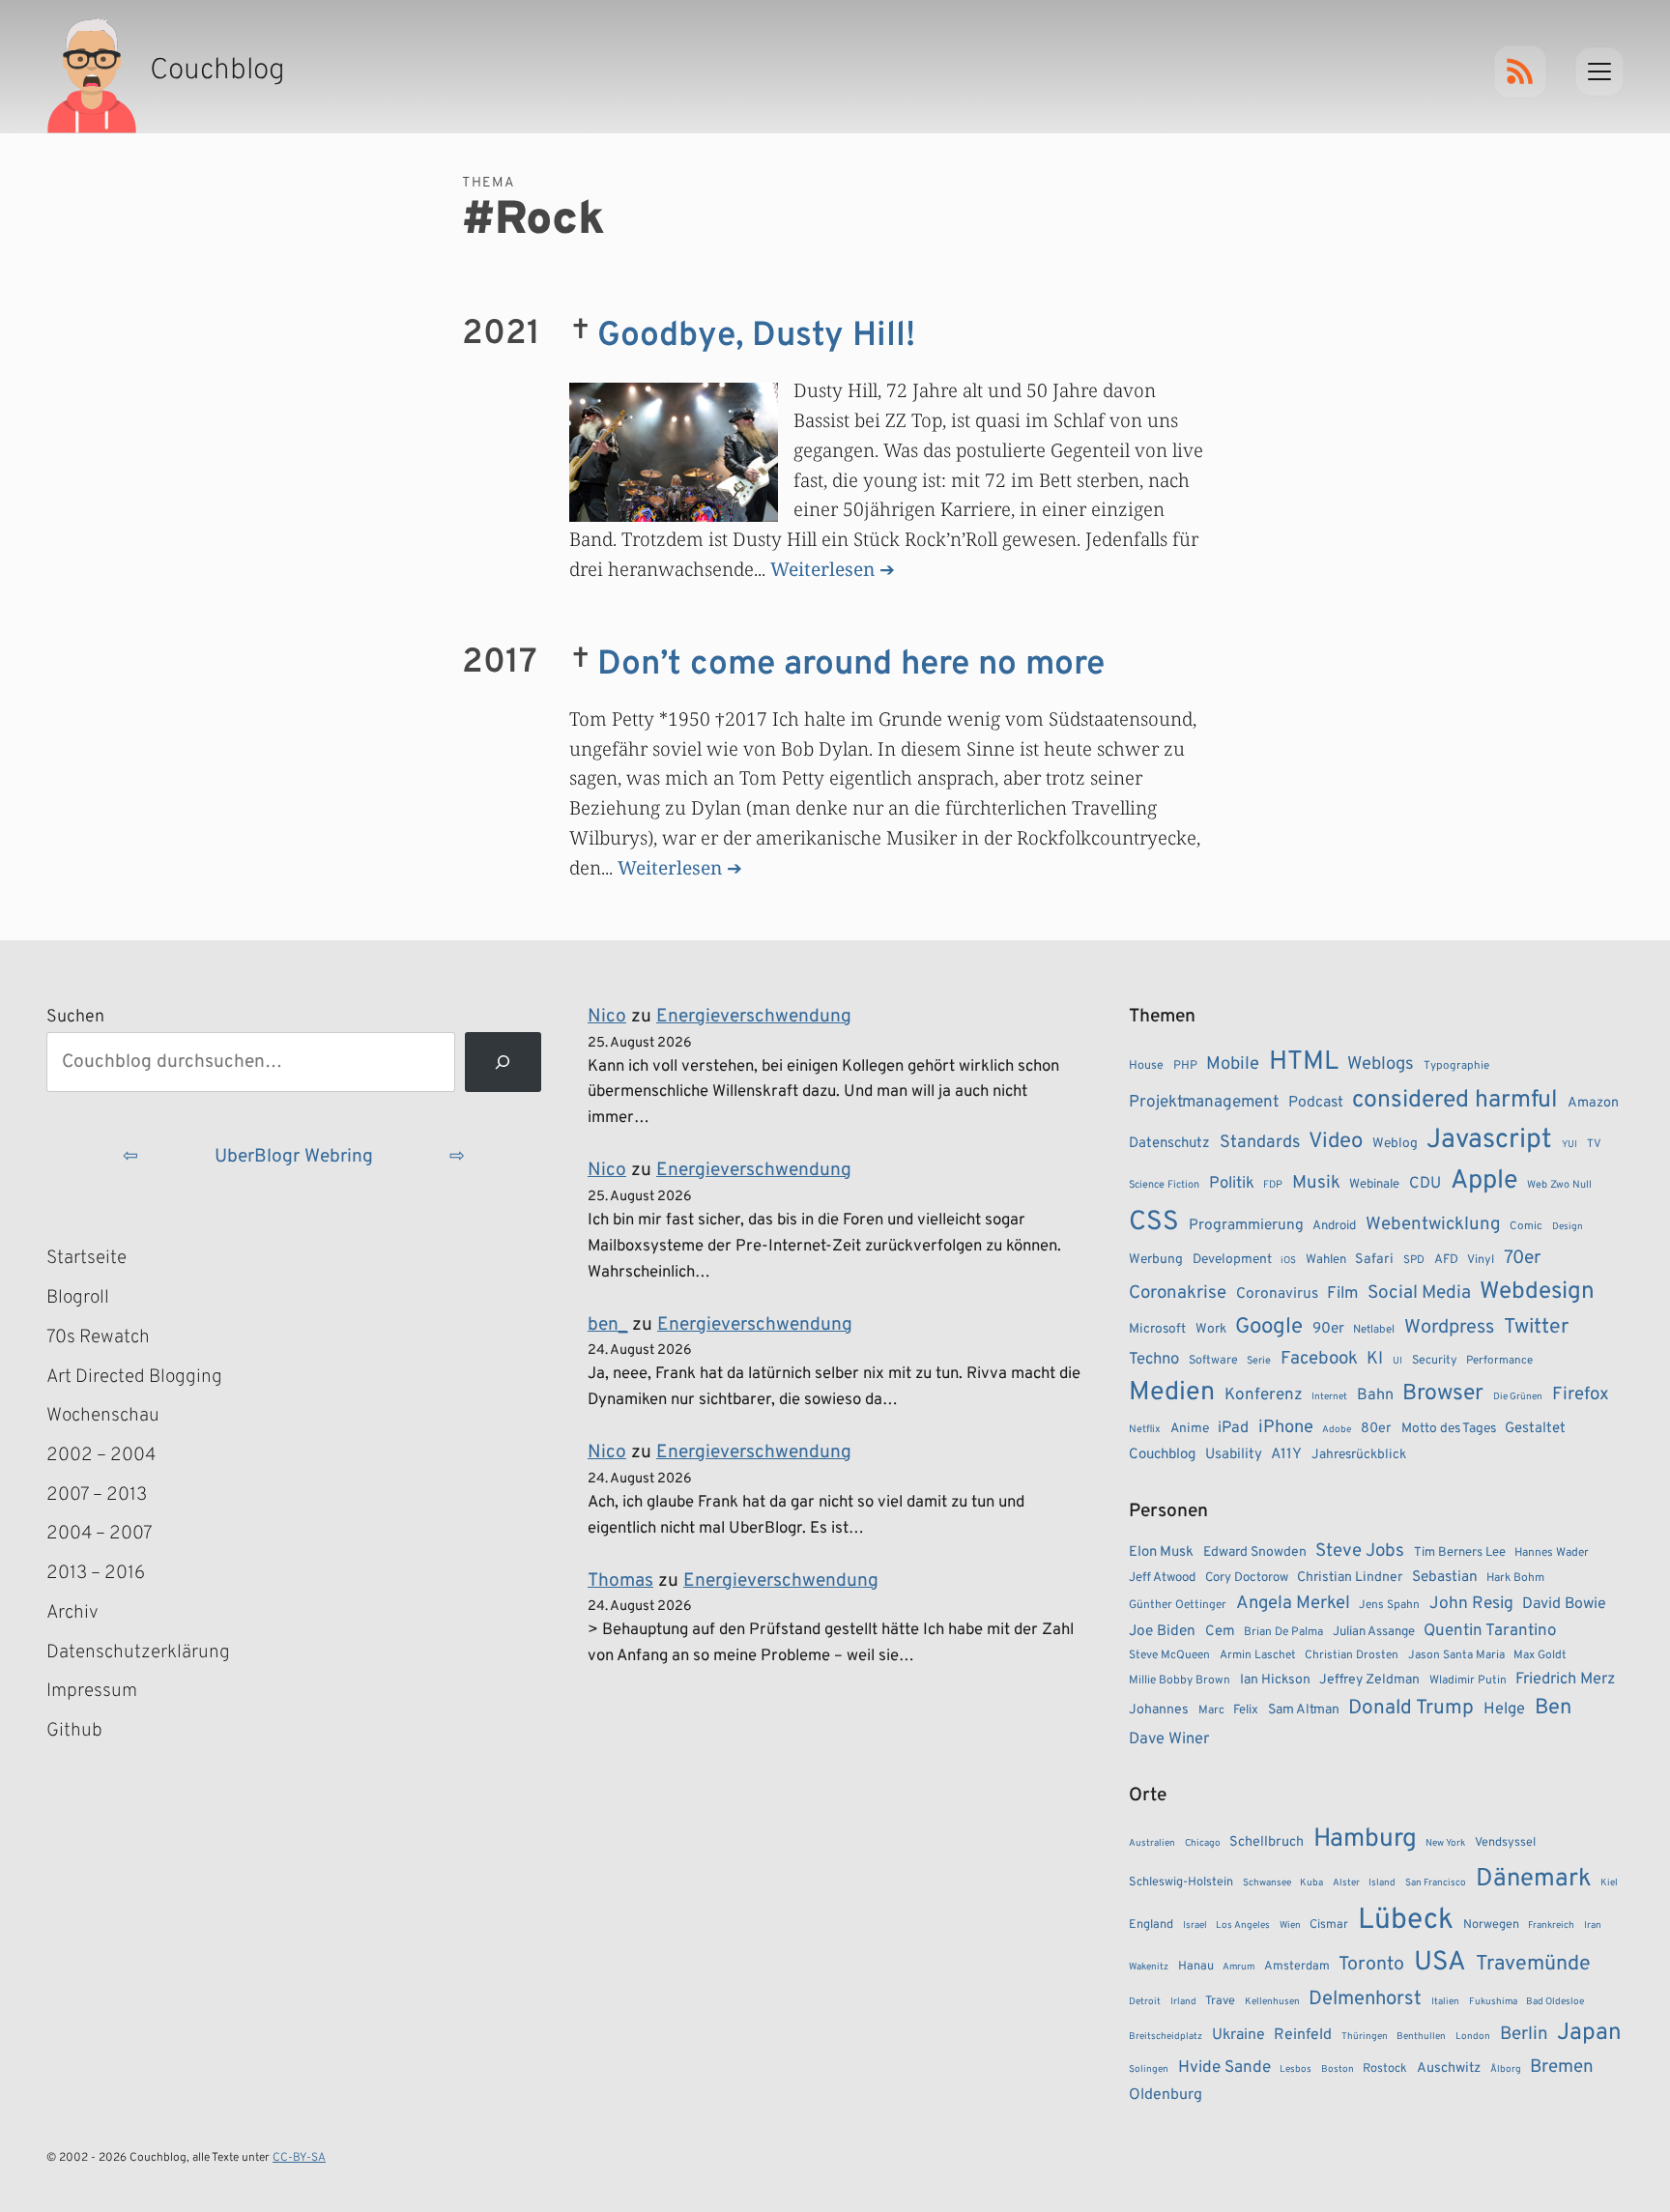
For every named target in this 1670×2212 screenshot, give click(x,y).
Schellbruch (1267, 1842)
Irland (1183, 2002)
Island (1382, 1883)
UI (1397, 1361)
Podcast (1316, 1103)
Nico (607, 1017)
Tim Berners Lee (1460, 1552)
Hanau (1196, 1967)
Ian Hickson (1275, 1680)
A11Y (1286, 1454)
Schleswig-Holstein (1181, 1882)
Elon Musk (1161, 1552)
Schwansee (1267, 1883)
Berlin (1524, 2034)
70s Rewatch (98, 1337)
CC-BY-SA (299, 2158)
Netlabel (1374, 1330)
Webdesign (1537, 1292)
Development (1232, 1260)
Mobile (1233, 1064)
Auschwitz (1449, 2068)
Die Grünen (1518, 1397)
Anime (1190, 1429)
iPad (1233, 1428)
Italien (1445, 2002)
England (1151, 1925)
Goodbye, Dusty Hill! (756, 336)
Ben (1553, 1708)
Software (1213, 1361)
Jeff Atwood (1162, 1578)
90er (1328, 1329)
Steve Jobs (1360, 1551)
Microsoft (1157, 1329)
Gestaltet (1535, 1429)
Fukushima (1493, 2002)
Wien (1290, 1925)
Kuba (1311, 1883)
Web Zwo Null (1559, 1185)
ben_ (607, 1325)
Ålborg (1506, 2069)
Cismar (1329, 1925)
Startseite (86, 1258)
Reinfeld (1303, 2035)
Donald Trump (1411, 1709)
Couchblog (1162, 1455)
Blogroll (78, 1298)
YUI (1569, 1145)
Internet (1329, 1397)
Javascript (1489, 1140)
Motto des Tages (1449, 1429)
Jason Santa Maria (1456, 1655)
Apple (1484, 1181)
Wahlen (1326, 1260)
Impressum (92, 1691)
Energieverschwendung (754, 1017)
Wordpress (1449, 1328)
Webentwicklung (1433, 1224)
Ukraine (1238, 2035)
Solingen (1149, 2069)
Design (1568, 1227)
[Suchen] (503, 1063)
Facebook (1319, 1359)
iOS (1288, 1261)
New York (1445, 1843)
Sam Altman (1304, 1710)
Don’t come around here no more (851, 665)
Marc (1211, 1710)
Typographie (1456, 1066)
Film (1342, 1294)
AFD (1446, 1260)
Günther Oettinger (1178, 1605)
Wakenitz (1149, 1967)
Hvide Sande (1224, 2068)
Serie (1259, 1361)
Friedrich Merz (1565, 1679)
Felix (1246, 1710)
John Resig (1471, 1604)
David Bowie (1564, 1604)
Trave (1220, 2001)
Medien (1172, 1393)
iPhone (1286, 1428)
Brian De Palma (1283, 1632)
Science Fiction (1164, 1185)
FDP (1273, 1185)
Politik (1232, 1183)
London (1473, 2037)
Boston (1338, 2069)
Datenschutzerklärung (138, 1652)
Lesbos (1296, 2069)
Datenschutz (1169, 1144)
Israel (1195, 1925)
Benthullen (1421, 2037)
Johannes (1159, 1710)
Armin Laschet (1258, 1655)
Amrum (1238, 1967)
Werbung (1156, 1260)
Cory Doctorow (1247, 1578)
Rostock (1385, 2069)
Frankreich (1551, 1925)
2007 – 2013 (97, 1495)
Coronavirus (1277, 1294)
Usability (1234, 1455)
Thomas (620, 1581)
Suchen (75, 1017)
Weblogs (1381, 1064)
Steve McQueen (1169, 1655)
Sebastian (1445, 1577)
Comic (1526, 1226)
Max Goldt (1540, 1655)
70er (1522, 1258)
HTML (1304, 1062)
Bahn (1375, 1395)
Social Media (1419, 1293)
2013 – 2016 (96, 1573)
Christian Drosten (1352, 1655)
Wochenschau (103, 1416)
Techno (1154, 1359)
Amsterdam (1297, 1967)
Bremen (1562, 2067)
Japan (1589, 2033)
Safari (1374, 1259)
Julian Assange (1374, 1632)
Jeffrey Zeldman (1369, 1680)
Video (1336, 1142)
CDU (1425, 1184)
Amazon (1593, 1103)
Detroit (1145, 2002)
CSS (1154, 1222)
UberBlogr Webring (294, 1157)
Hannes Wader (1552, 1553)
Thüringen (1365, 2037)
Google (1269, 1327)
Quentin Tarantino (1490, 1631)
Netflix (1145, 1429)
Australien (1152, 1843)
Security (1435, 1361)
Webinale (1374, 1184)
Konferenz (1264, 1395)
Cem (1220, 1632)
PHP (1185, 1066)
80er (1376, 1428)
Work (1211, 1329)
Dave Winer (1169, 1739)
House (1146, 1066)
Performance (1499, 1361)
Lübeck (1406, 1921)
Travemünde (1533, 1964)
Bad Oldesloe (1555, 2002)
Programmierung (1246, 1225)
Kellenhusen (1272, 2002)
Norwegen (1491, 1925)
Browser (1443, 1394)
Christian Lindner (1350, 1578)
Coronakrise (1178, 1293)
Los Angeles (1243, 1925)
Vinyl (1481, 1260)
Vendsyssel (1505, 1843)
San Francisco (1436, 1883)
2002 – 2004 (101, 1455)
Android (1334, 1226)
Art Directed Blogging (134, 1377)
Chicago (1203, 1843)
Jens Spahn (1389, 1605)
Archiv (72, 1613)
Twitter (1536, 1327)
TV (1594, 1144)
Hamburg (1365, 1839)
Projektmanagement (1204, 1103)
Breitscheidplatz (1166, 2037)
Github (102, 1733)
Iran (1593, 1925)
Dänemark (1534, 1879)
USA (1440, 1963)
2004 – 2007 (100, 1534)
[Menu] (1599, 72)
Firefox (1581, 1394)
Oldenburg (1166, 2095)
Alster (1346, 1883)
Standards (1260, 1143)
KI (1375, 1359)
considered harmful (1455, 1101)
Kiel (1609, 1883)
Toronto (1371, 1965)
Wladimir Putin (1468, 1681)
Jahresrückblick (1359, 1455)
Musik (1316, 1183)
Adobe (1337, 1430)
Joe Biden (1162, 1631)
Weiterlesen (822, 569)
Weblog (1395, 1144)
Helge (1504, 1709)
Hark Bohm (1515, 1578)
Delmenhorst (1365, 1999)
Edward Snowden (1255, 1552)
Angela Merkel (1293, 1604)
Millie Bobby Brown (1180, 1681)
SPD (1414, 1260)
